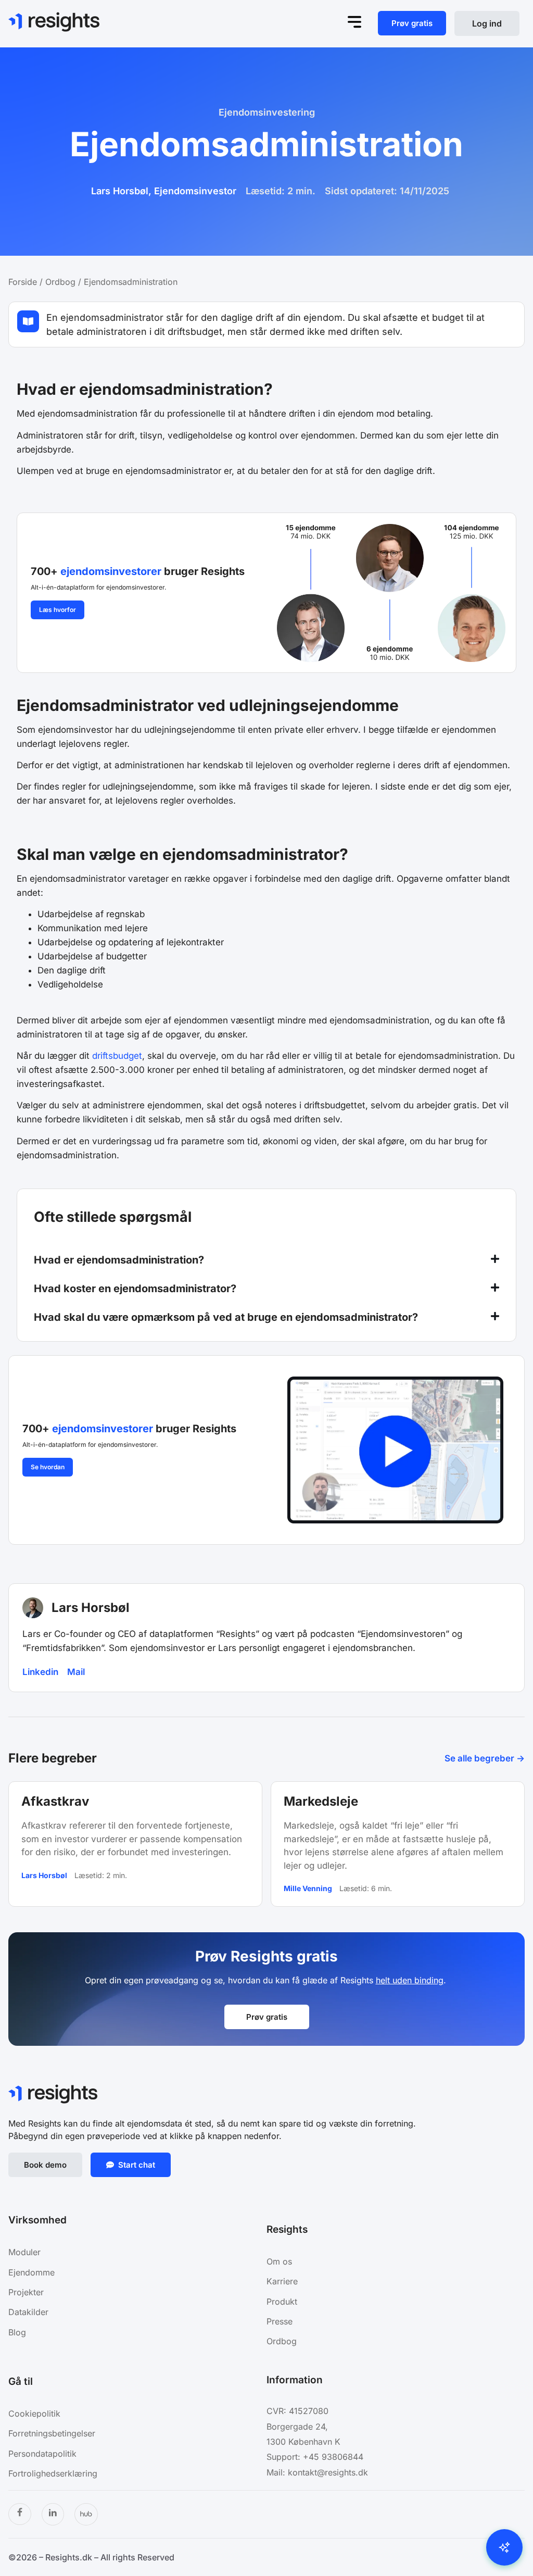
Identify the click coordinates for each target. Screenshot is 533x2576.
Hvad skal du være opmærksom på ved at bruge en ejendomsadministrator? (226, 1317)
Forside (23, 282)
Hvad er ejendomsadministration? (119, 1260)
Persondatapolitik (42, 2454)
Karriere (282, 2281)
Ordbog (60, 282)
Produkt (282, 2302)
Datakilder (28, 2312)
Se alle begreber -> (485, 1758)
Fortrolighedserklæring (53, 2473)
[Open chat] (504, 2547)
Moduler (24, 2252)
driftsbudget (117, 1056)
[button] (266, 1261)
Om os (279, 2261)
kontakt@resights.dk (328, 2472)
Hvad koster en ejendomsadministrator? (135, 1289)
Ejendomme (33, 2272)
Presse (280, 2321)
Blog (17, 2332)
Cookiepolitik (34, 2414)
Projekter (26, 2292)
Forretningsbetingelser (52, 2433)
